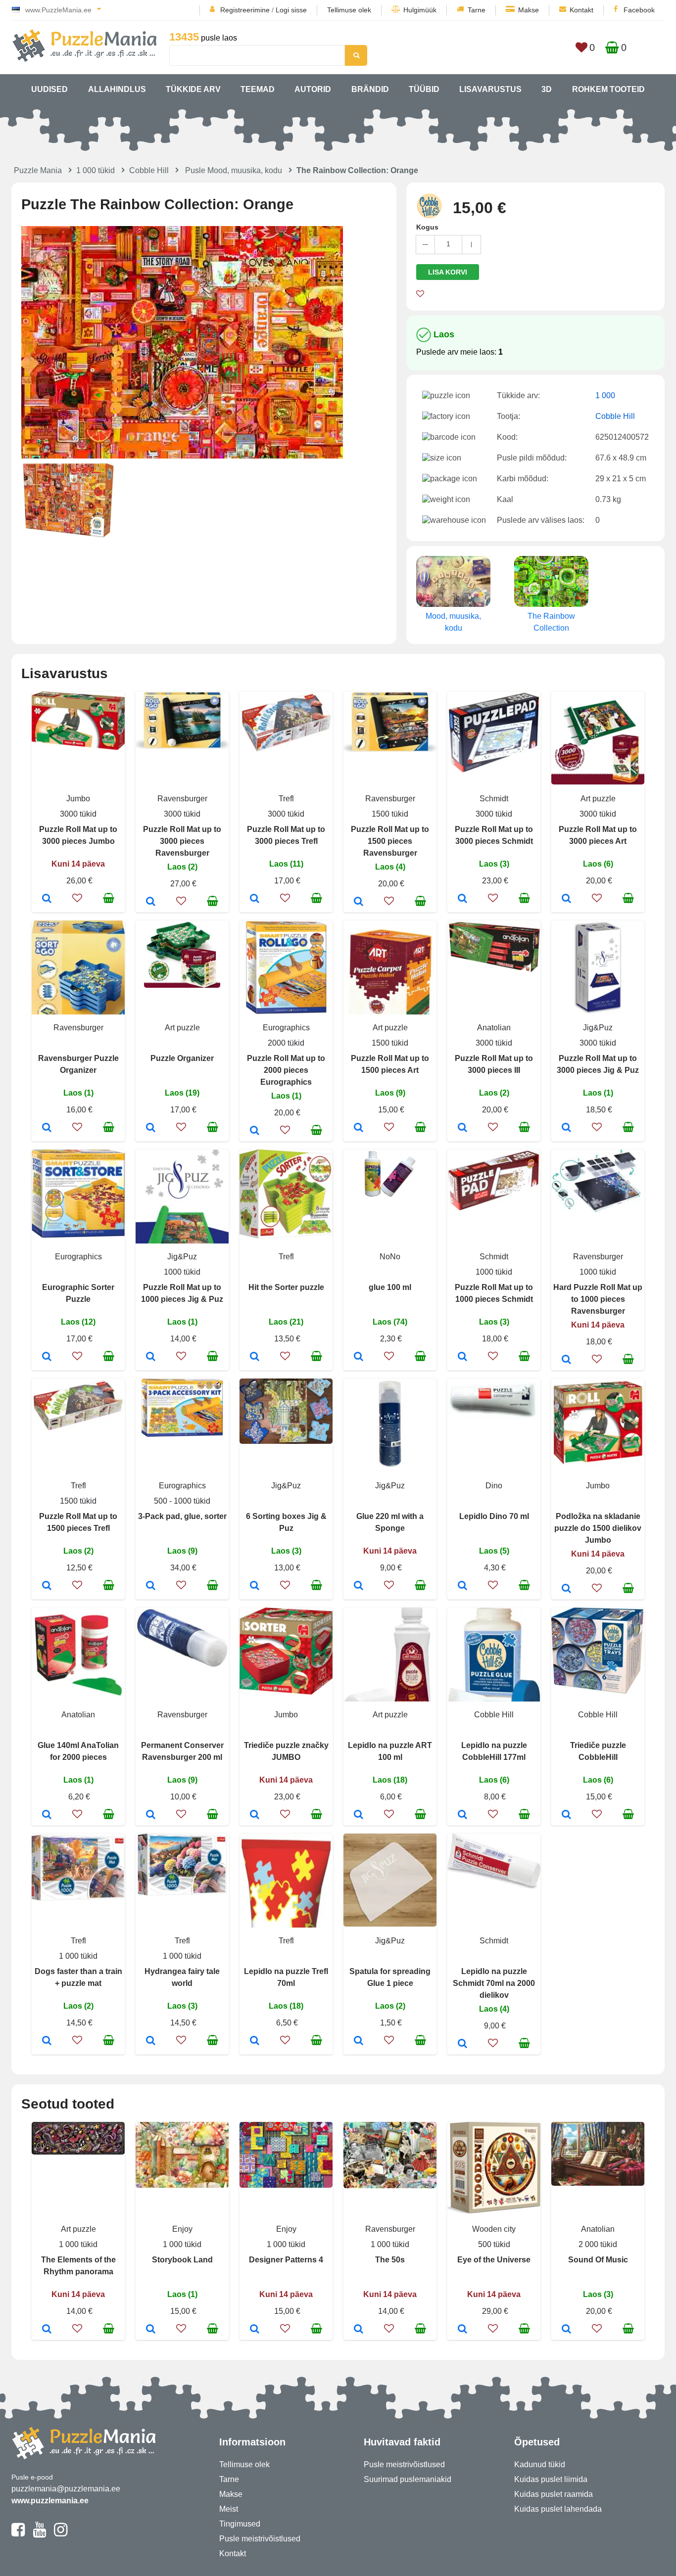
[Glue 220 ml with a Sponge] (359, 1586)
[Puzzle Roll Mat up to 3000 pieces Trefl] (255, 899)
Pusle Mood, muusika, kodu (234, 170)
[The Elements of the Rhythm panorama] (47, 2330)
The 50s (390, 2260)
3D (547, 89)
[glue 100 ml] (359, 1357)
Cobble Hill (149, 170)
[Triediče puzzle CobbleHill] (566, 1815)
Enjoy (182, 2229)
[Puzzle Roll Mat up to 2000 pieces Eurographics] (255, 1131)
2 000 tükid (598, 2244)
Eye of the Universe (494, 2260)
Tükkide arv (193, 89)
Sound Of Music (598, 2260)
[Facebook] (18, 2534)
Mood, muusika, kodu (453, 622)
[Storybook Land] (151, 2330)
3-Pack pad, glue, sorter (182, 1516)
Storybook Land (182, 2260)
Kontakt (581, 10)
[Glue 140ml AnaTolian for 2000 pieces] (47, 1815)
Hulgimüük (420, 10)
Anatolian (494, 1028)
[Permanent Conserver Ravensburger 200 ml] (151, 1815)
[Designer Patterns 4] (255, 2330)
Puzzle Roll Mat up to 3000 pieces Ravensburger (182, 841)
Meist (229, 2509)
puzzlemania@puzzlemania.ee (66, 2489)
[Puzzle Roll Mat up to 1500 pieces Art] (359, 1128)
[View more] (78, 747)
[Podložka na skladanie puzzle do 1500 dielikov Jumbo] (566, 1589)
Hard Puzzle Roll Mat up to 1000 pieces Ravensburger (598, 1299)
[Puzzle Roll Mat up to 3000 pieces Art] (566, 899)
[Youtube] (39, 2534)
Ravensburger (182, 799)
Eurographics (286, 1028)
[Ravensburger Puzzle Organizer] (47, 1128)
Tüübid (424, 89)
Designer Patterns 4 (286, 2260)
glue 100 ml (390, 1287)
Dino (494, 1486)
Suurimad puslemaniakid (408, 2479)
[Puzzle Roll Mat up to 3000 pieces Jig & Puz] (566, 1128)
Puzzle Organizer (182, 1058)
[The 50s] (359, 2330)
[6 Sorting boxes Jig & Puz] (255, 1586)
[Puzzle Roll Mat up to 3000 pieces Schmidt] (462, 899)
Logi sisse (291, 10)
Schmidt (494, 799)
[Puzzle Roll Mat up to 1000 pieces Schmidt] (462, 1357)
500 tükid (494, 2244)
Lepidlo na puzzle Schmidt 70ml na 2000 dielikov (494, 1983)
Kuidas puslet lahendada (558, 2509)
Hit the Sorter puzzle (286, 1287)
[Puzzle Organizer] (151, 1128)
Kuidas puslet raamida (554, 2494)
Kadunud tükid (540, 2464)
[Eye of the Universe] (462, 2330)
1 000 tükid (96, 170)
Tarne (477, 10)
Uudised (49, 89)
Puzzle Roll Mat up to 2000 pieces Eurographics (286, 1070)
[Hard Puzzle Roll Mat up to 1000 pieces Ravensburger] (566, 1360)
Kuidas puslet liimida (551, 2479)
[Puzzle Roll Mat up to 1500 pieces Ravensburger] (359, 902)
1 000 (605, 395)
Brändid (370, 89)
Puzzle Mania (38, 170)
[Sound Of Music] (566, 2330)
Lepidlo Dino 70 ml (494, 1516)
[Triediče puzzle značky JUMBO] (255, 1815)
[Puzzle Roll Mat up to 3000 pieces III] (462, 1128)
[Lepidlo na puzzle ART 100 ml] (359, 1815)
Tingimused (240, 2524)
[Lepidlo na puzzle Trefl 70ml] (255, 2041)
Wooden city (494, 2229)
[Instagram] (61, 2534)
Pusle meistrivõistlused (260, 2539)
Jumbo (78, 799)
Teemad (258, 89)
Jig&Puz (598, 1028)
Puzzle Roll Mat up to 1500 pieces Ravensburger (390, 841)
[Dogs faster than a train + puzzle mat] (47, 2041)
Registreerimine (245, 10)
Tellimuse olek (349, 10)
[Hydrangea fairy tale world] (151, 2041)
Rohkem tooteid (608, 89)
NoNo (390, 1257)
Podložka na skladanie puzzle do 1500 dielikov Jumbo (598, 1528)
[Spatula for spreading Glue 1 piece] (359, 2041)
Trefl (286, 799)
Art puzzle (598, 799)
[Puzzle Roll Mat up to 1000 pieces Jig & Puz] (151, 1357)
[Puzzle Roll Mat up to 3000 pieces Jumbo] (47, 899)
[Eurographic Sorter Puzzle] (47, 1357)
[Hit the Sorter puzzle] (255, 1357)
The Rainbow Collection (551, 622)
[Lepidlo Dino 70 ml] (462, 1586)
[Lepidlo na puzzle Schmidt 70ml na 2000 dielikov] (462, 2044)
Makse (529, 10)
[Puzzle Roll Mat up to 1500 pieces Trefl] (47, 1586)
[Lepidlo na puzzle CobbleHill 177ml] (462, 1815)
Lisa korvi (448, 272)
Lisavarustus (490, 89)
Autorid (313, 89)
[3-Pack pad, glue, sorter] (151, 1586)
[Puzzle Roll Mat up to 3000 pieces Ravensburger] (151, 902)
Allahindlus (117, 89)
